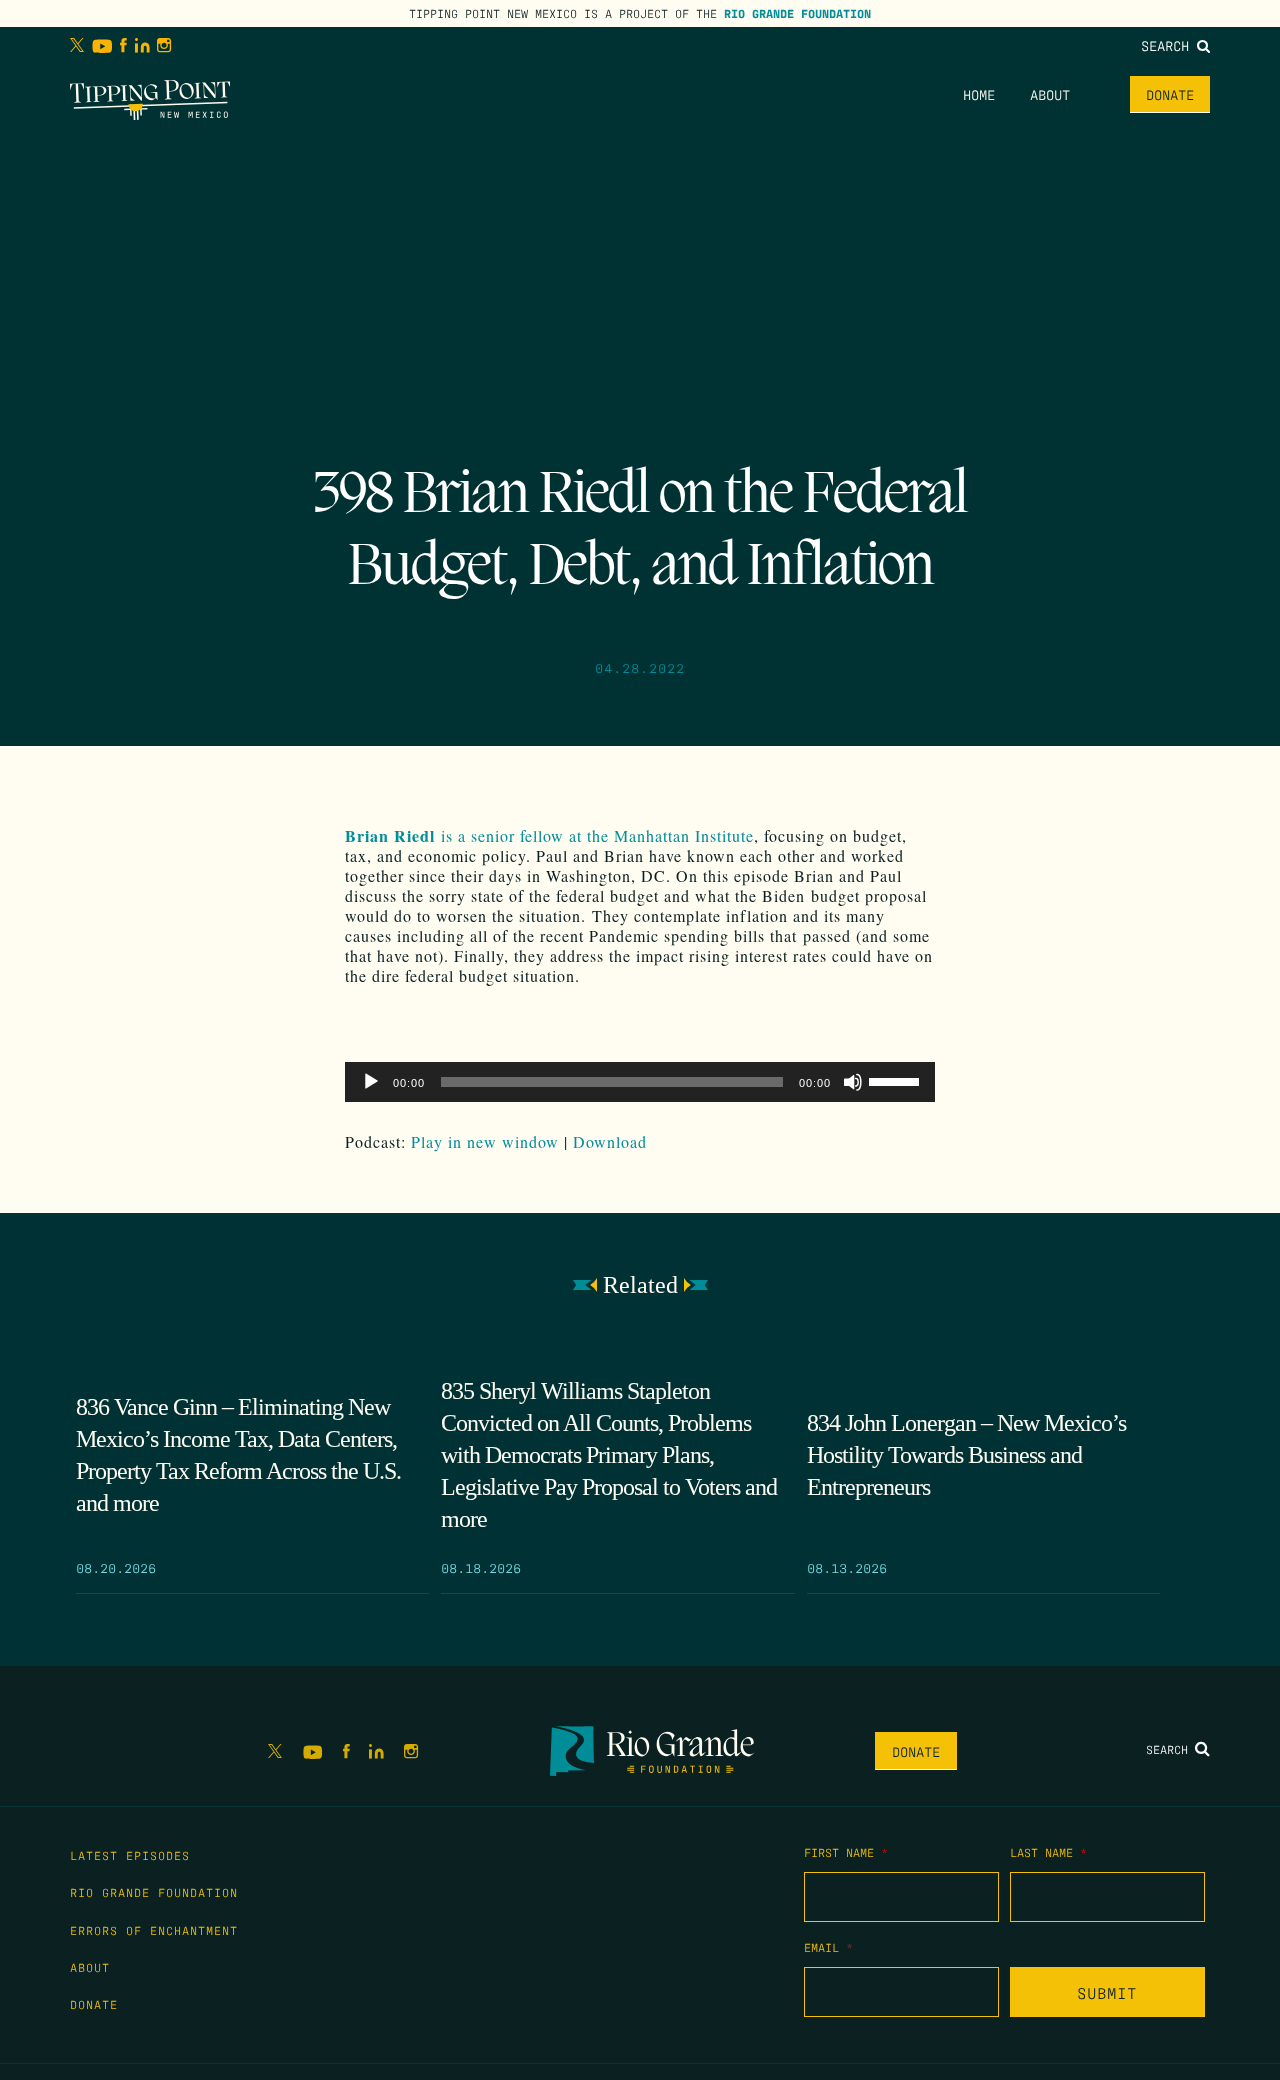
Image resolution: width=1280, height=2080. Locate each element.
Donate (1170, 94)
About (1050, 94)
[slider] (897, 1080)
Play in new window (485, 1141)
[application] (640, 1082)
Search (1169, 45)
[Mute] (853, 1082)
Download (610, 1141)
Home (979, 94)
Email (828, 1947)
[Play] (371, 1082)
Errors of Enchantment (154, 1930)
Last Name (1048, 1852)
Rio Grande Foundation (797, 13)
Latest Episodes (130, 1855)
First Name (846, 1852)
